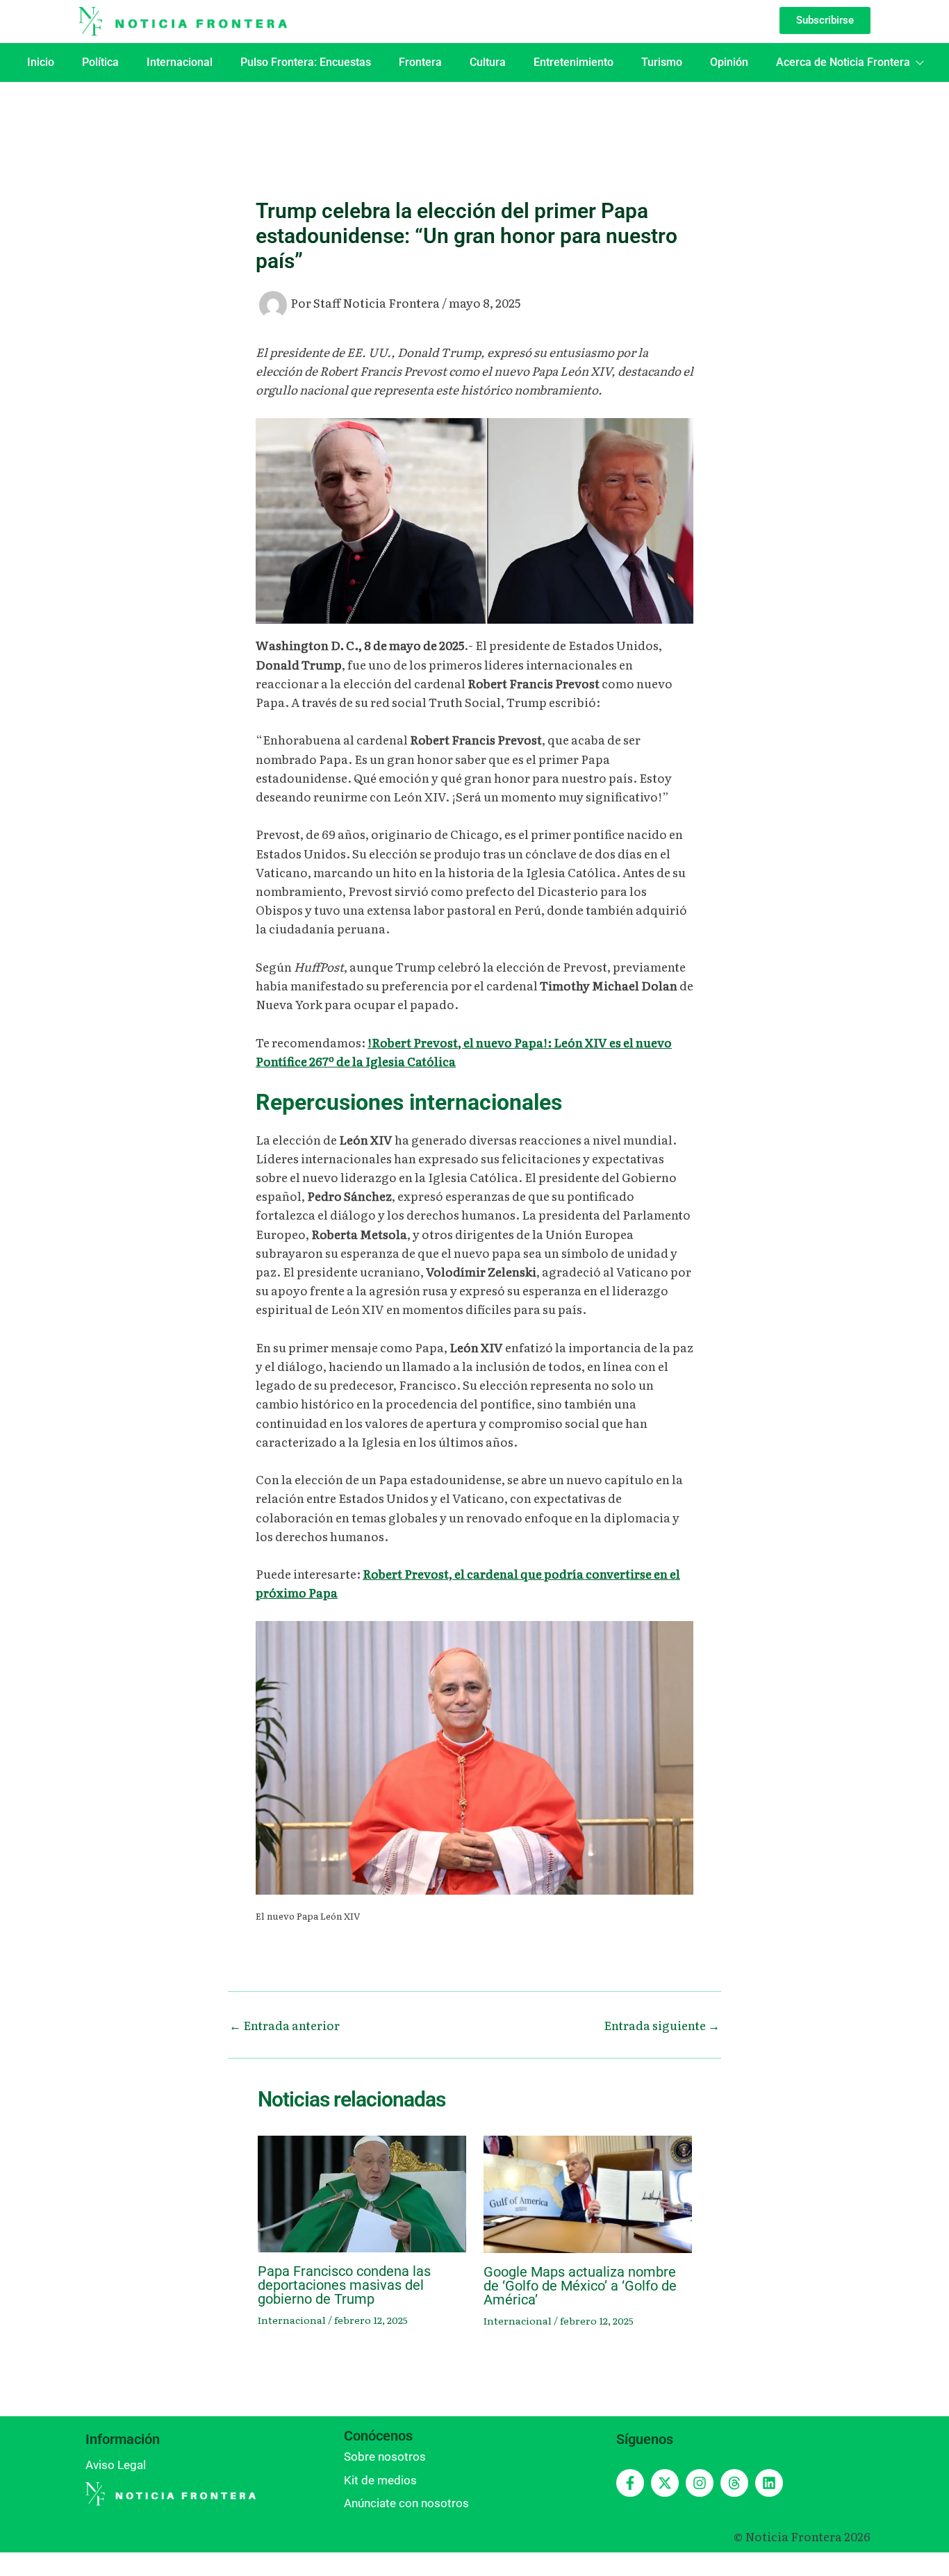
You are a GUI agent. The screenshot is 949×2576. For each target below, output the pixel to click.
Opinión (729, 62)
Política (100, 62)
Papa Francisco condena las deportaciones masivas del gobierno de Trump (344, 2285)
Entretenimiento (573, 62)
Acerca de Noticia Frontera (843, 62)
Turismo (662, 62)
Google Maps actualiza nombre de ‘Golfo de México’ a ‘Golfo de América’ (580, 2286)
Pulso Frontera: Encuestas (306, 62)
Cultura (488, 62)
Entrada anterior (284, 2025)
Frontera (420, 62)
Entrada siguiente (662, 2025)
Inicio (41, 62)
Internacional (180, 62)
